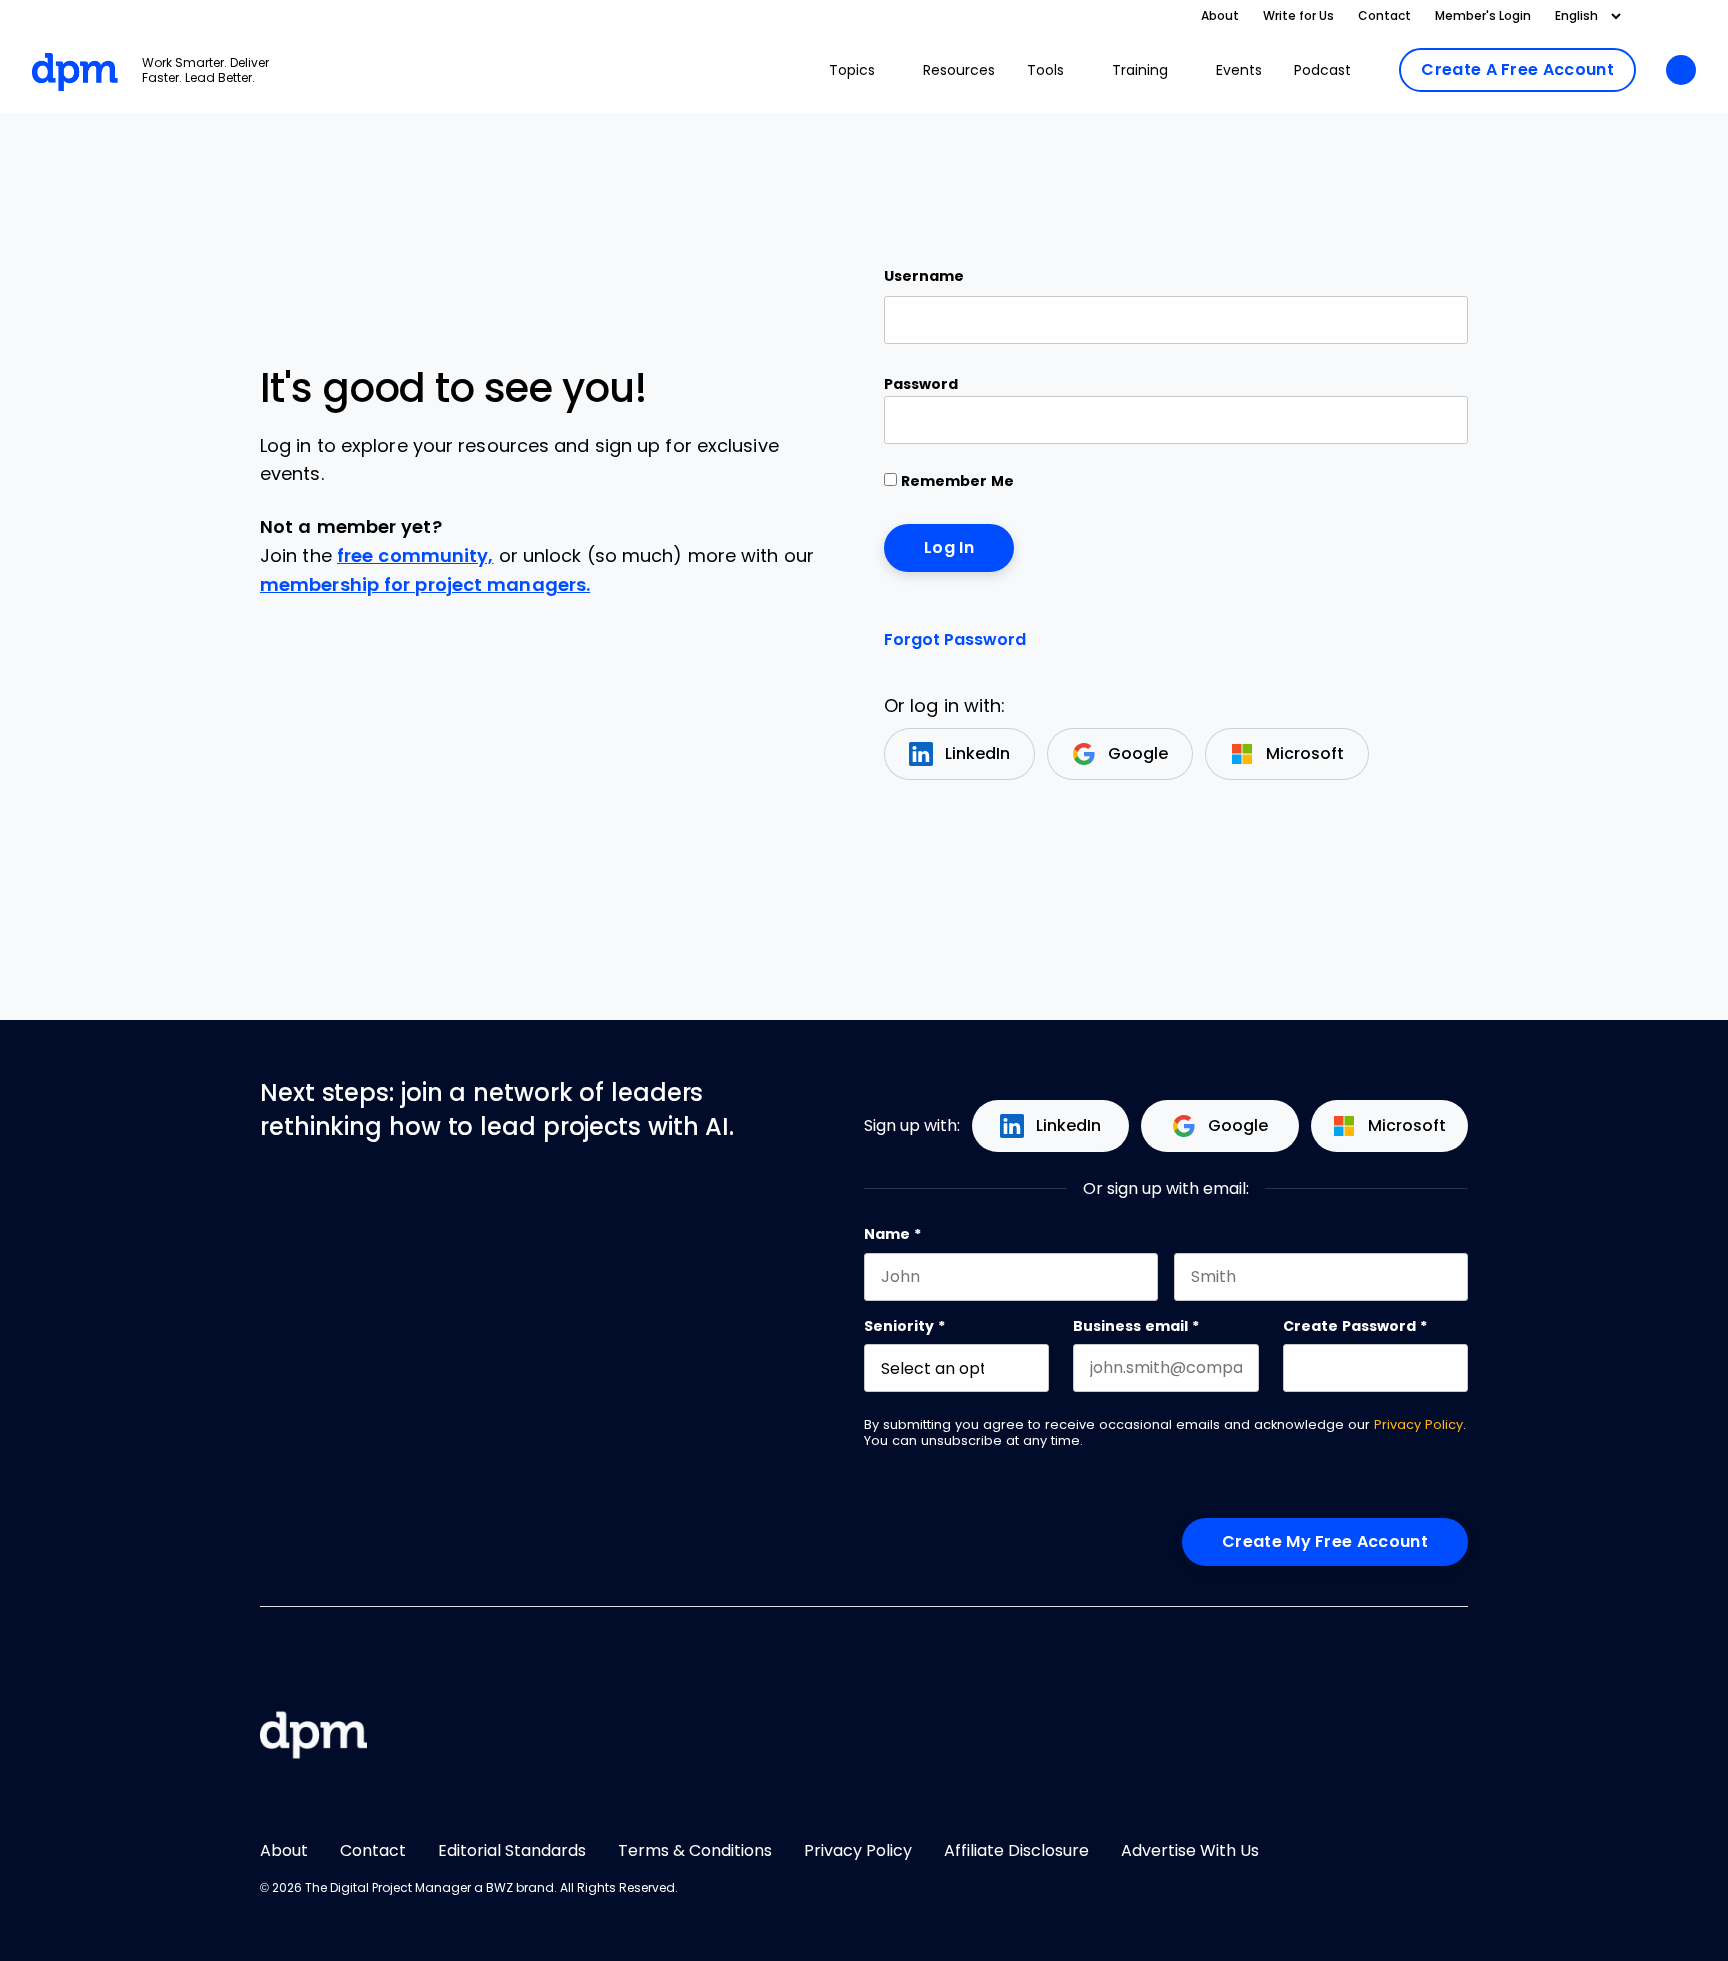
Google (1138, 753)
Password (921, 384)
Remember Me (955, 481)
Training (1140, 70)
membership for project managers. (425, 585)
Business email (1136, 1326)
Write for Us (1298, 16)
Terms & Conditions (695, 1850)
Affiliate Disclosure (1016, 1850)
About (1220, 16)
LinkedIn (977, 753)
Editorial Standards (512, 1850)
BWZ (499, 1888)
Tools (1045, 70)
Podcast (1322, 70)
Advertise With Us (1190, 1850)
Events (1239, 70)
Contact (1384, 16)
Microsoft (1305, 753)
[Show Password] (1458, 1368)
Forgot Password (955, 639)
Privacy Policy (1418, 1424)
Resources (959, 70)
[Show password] (1435, 420)
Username (924, 276)
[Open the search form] (1681, 71)
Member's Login (1483, 16)
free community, (415, 556)
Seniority (904, 1326)
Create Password (1355, 1326)
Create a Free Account (1517, 69)
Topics (852, 70)
